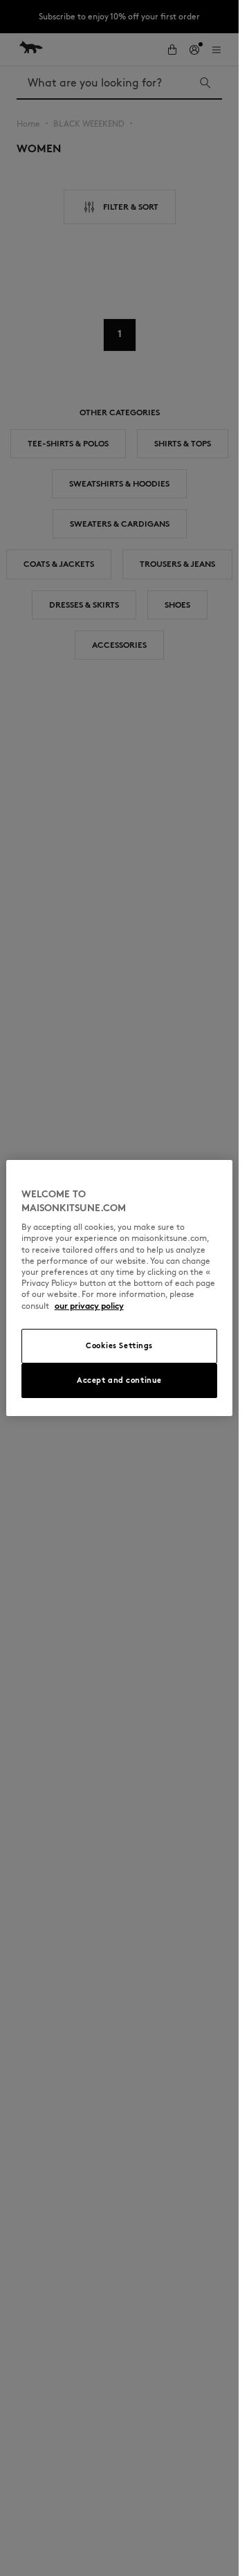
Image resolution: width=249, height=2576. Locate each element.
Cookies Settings (119, 1345)
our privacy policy (89, 1306)
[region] (120, 1288)
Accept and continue (119, 1380)
